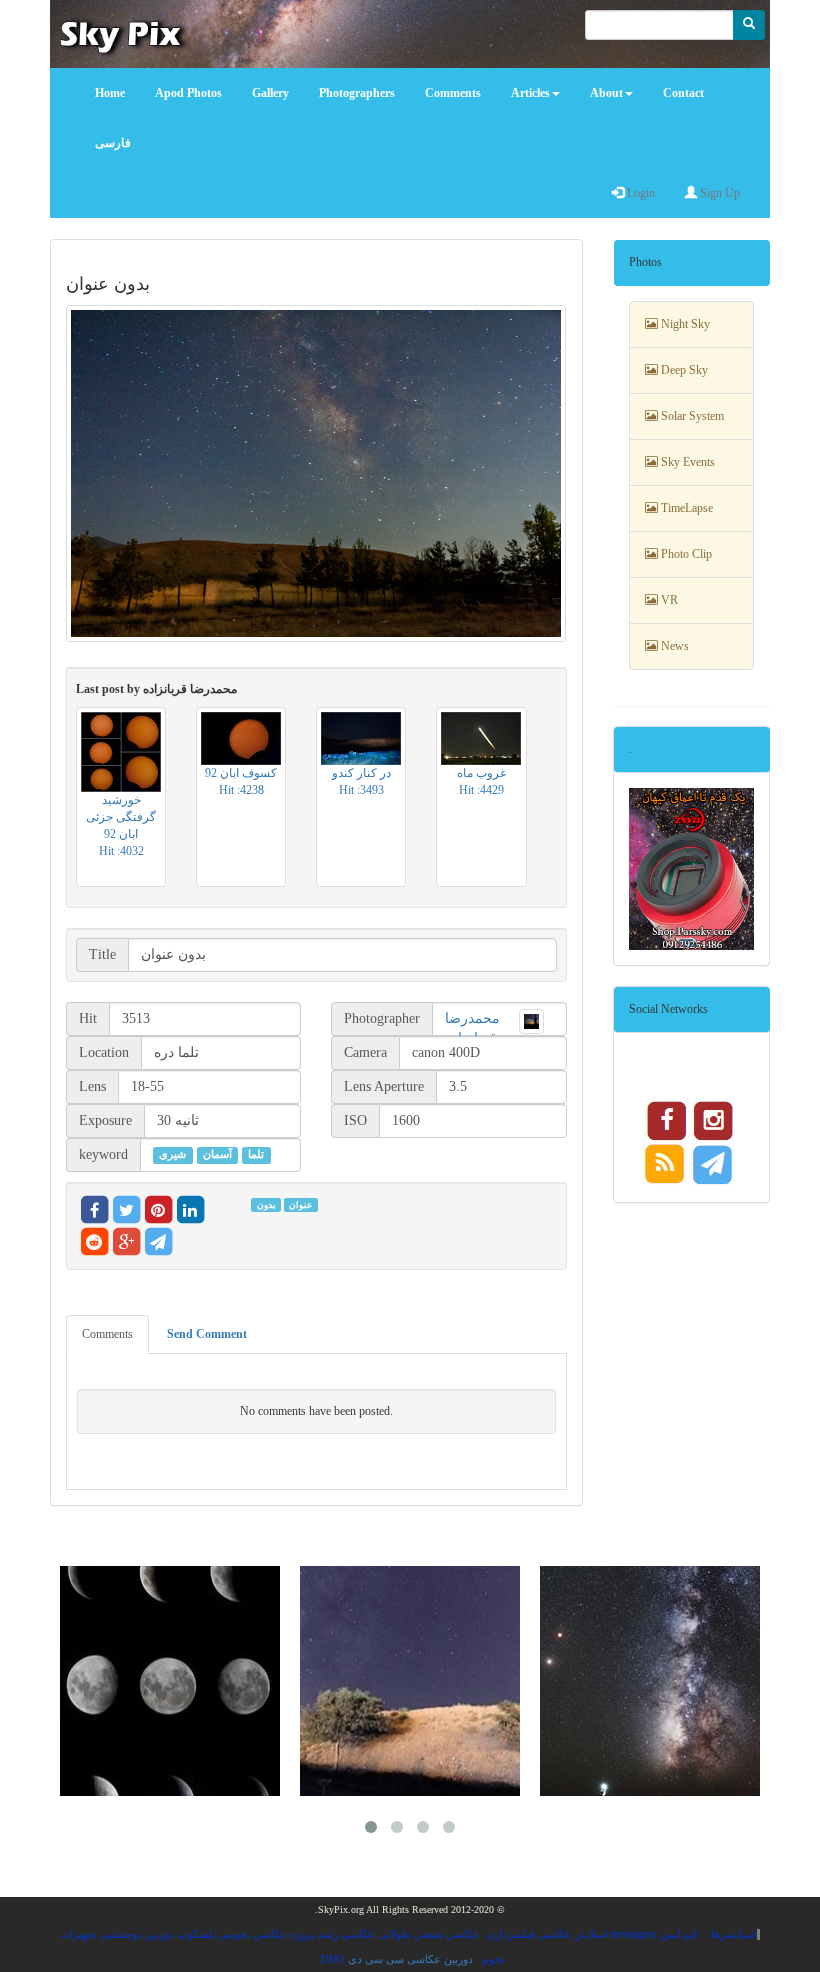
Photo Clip (685, 554)
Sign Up (718, 193)
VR (668, 600)
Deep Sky (683, 370)
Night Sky (684, 324)
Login (639, 193)
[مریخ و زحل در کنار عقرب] (410, 1681)
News (673, 646)
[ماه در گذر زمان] (170, 1681)
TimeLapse (685, 508)
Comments (107, 1334)
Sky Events (686, 462)
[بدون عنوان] (316, 473)
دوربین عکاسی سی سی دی (410, 1959)
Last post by (156, 689)
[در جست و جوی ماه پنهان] (650, 1681)
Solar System (691, 416)
